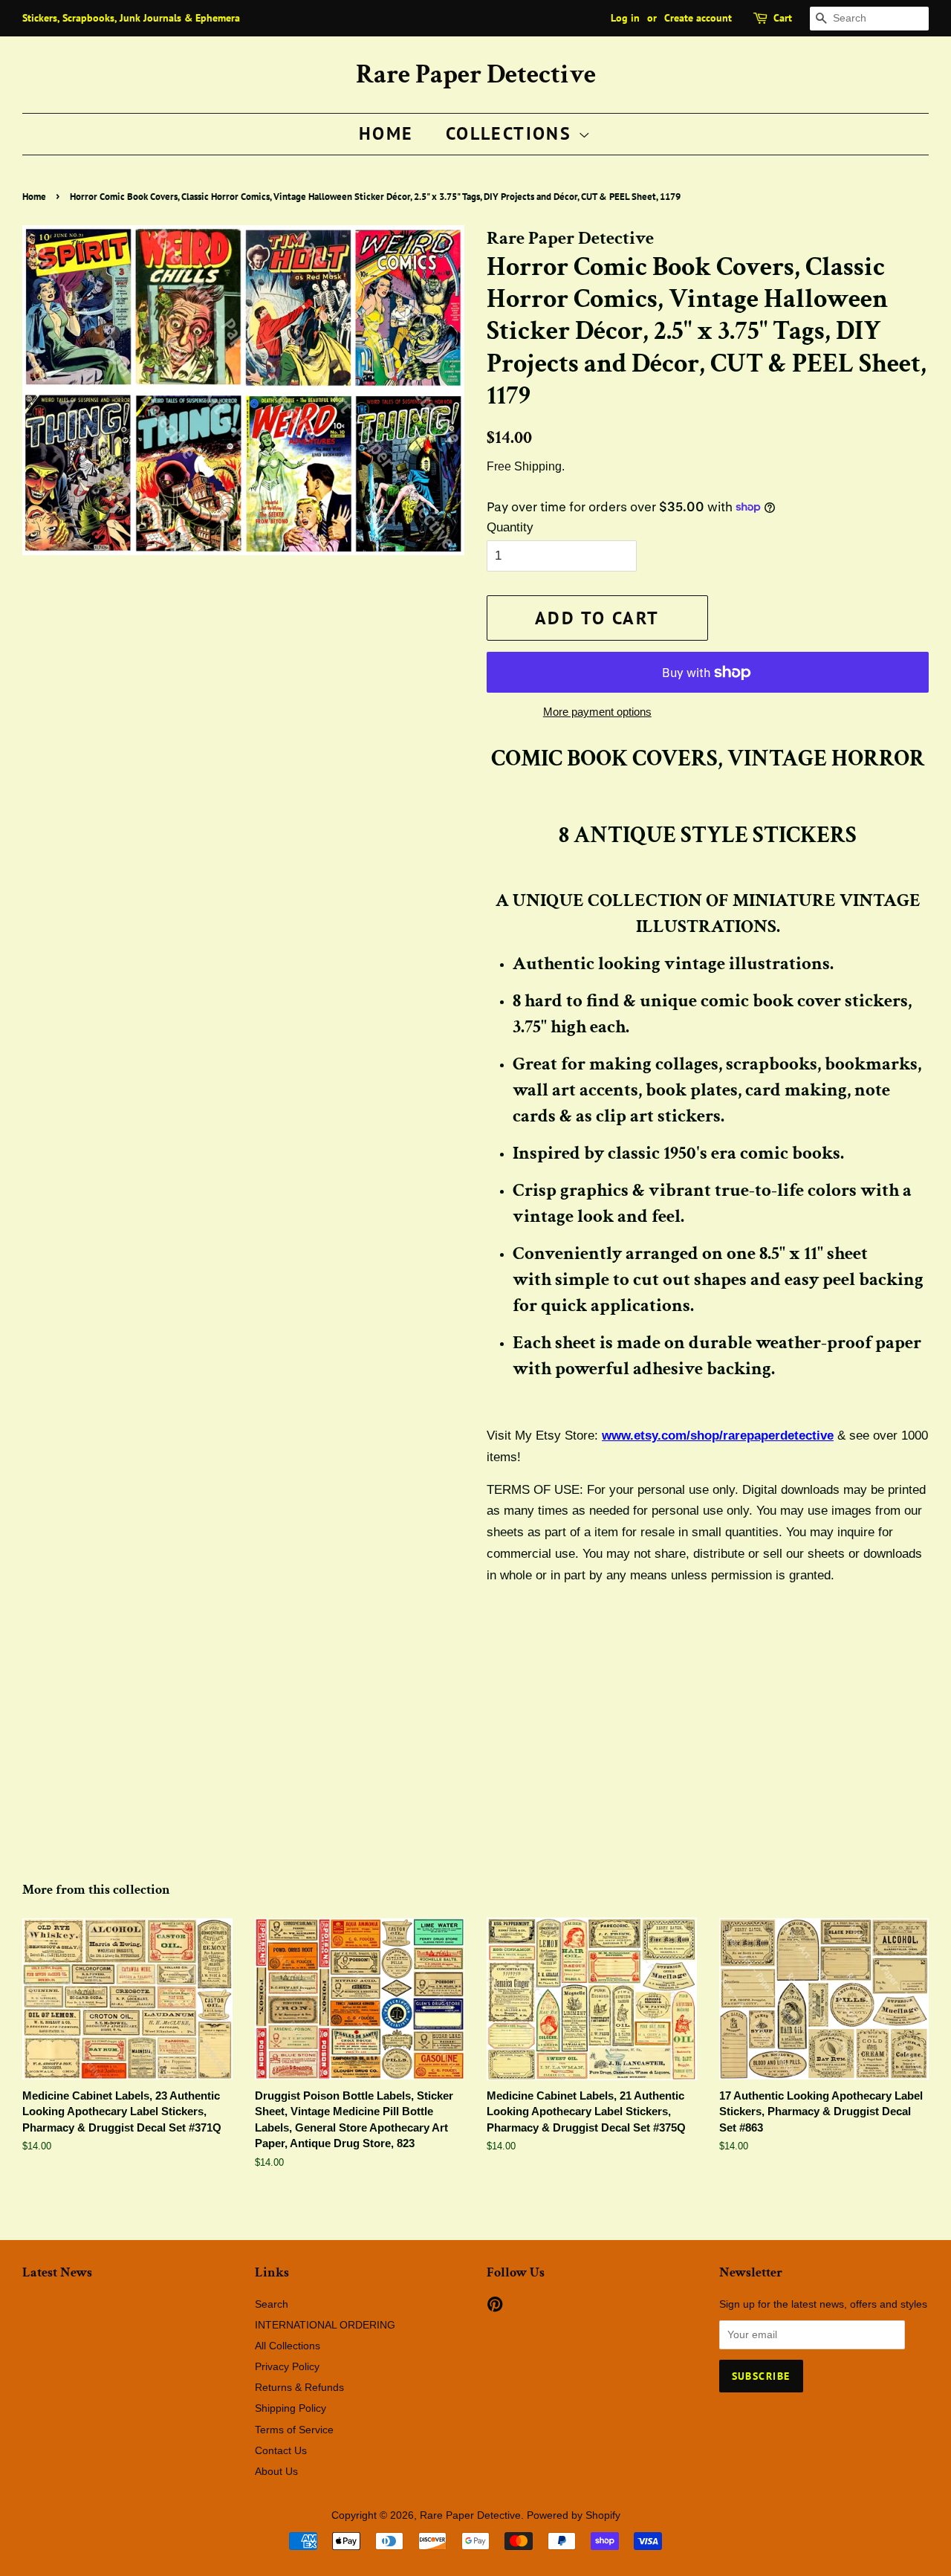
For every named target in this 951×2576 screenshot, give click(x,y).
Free (499, 466)
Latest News (57, 2272)
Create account (698, 18)
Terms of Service (294, 2430)
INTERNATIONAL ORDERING (325, 2325)
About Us (276, 2471)
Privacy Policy (287, 2366)
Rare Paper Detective (476, 75)
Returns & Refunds (299, 2387)
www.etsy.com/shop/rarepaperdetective (718, 1436)
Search (272, 2304)
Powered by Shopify (574, 2515)
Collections (512, 133)
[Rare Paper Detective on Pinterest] (495, 2307)
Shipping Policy (291, 2408)
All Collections (288, 2346)
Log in (625, 18)
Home (386, 133)
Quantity (510, 527)
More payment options (597, 712)
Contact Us (281, 2450)
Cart (783, 18)
